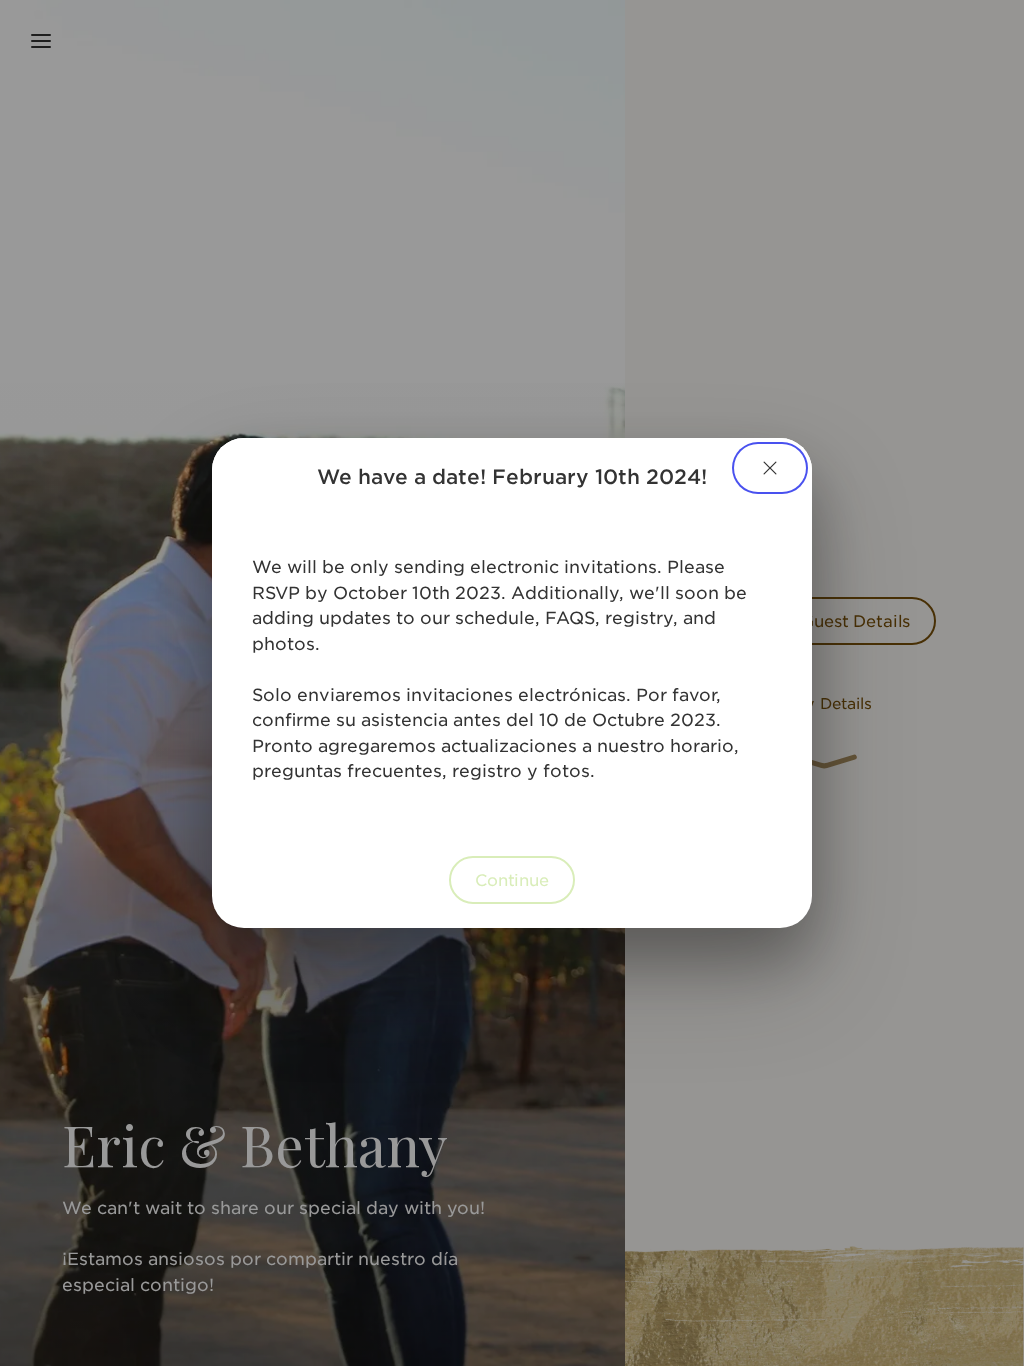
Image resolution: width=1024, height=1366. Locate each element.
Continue (512, 879)
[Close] (770, 468)
